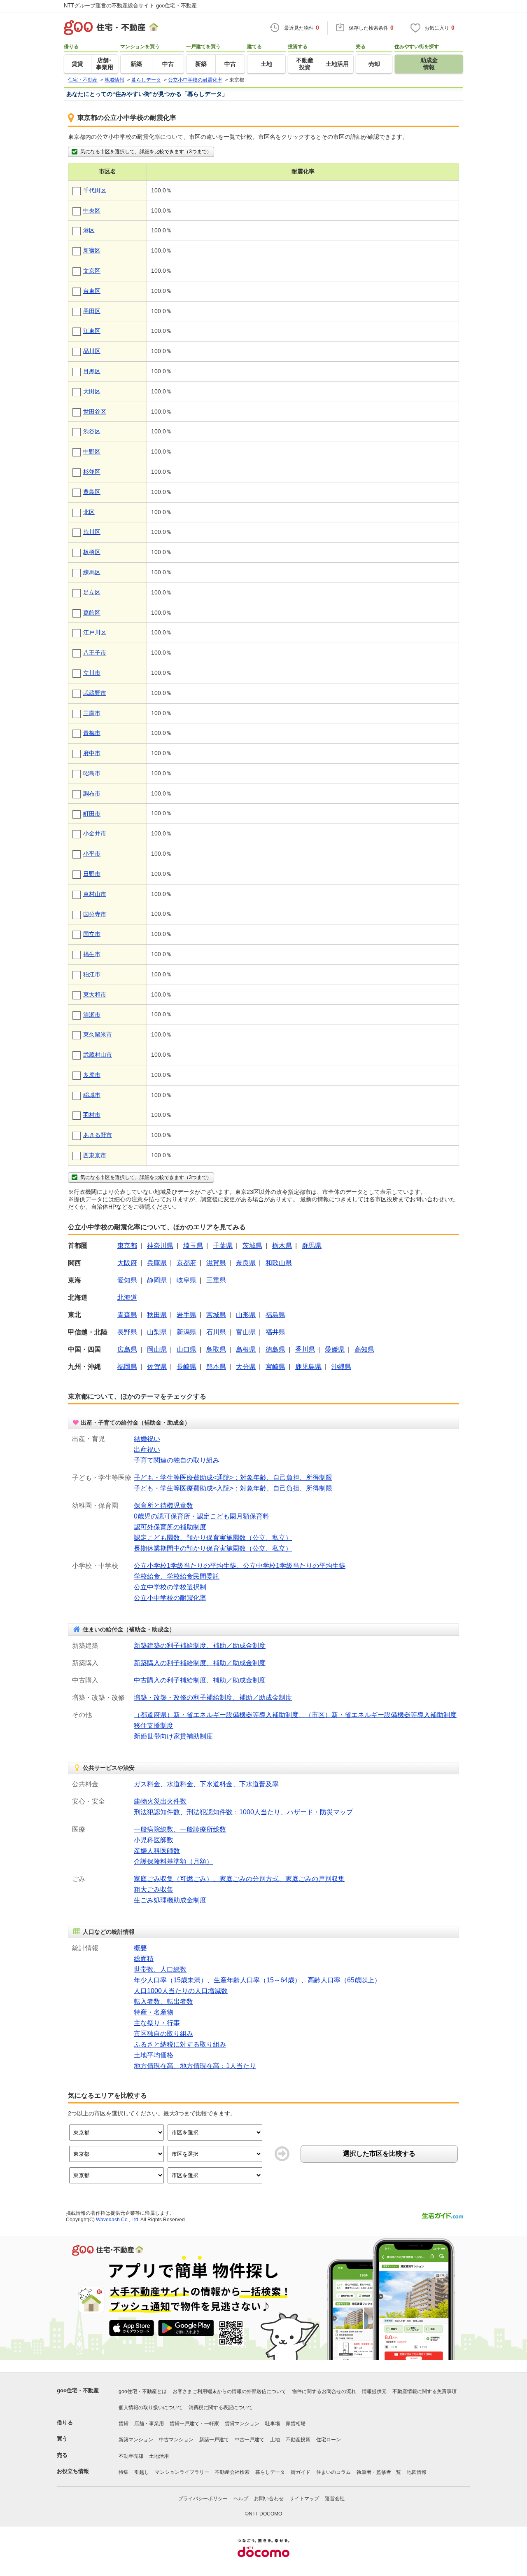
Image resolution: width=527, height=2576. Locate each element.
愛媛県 (335, 1349)
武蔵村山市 (98, 1055)
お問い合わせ (269, 2499)
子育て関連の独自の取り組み (177, 1460)
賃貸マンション (242, 2424)
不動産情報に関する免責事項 (424, 2391)
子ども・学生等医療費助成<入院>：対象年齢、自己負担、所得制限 (233, 1488)
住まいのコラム (333, 2472)
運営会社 (335, 2499)
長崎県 (187, 1367)
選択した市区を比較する (379, 2154)
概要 (140, 1948)
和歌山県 (279, 1263)
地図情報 (417, 2472)
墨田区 (92, 311)
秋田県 (157, 1315)
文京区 (92, 271)
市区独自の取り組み (163, 2034)
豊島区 (92, 492)
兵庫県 (157, 1263)
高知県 (364, 1349)
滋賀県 (216, 1263)
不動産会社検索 (232, 2472)
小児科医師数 (154, 1840)
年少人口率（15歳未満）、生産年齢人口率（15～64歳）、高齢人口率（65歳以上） (257, 1980)
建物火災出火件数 (160, 1801)
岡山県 (157, 1349)
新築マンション (136, 2440)
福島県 (275, 1315)
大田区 (92, 391)
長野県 (127, 1332)
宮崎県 (275, 1367)
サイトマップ (304, 2499)
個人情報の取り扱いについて (151, 2408)
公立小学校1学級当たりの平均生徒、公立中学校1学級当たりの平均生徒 (240, 1566)
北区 (89, 512)
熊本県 (216, 1367)
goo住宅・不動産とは (143, 2391)
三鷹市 (92, 713)
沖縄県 (341, 1367)
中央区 (92, 211)
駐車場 (273, 2424)
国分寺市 (95, 914)
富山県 (246, 1332)
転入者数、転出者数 (163, 2002)
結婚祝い (147, 1439)
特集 (124, 2472)
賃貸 (124, 2424)
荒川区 (92, 532)
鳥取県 (216, 1349)
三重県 (216, 1280)
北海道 (127, 1297)
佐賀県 (157, 1367)
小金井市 (95, 833)
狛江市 (92, 974)
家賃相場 (296, 2424)
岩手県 (187, 1315)
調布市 (92, 793)
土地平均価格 (154, 2055)
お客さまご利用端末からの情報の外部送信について (229, 2391)
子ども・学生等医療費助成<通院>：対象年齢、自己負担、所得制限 (233, 1478)
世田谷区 (95, 412)
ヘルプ (241, 2499)
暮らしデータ (270, 2472)
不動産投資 (298, 2440)
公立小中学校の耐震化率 (170, 1598)
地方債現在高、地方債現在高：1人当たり (195, 2066)
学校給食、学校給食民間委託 (177, 1576)
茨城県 (252, 1246)
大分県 (246, 1367)
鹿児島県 (308, 1367)
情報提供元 (374, 2391)
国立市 (92, 934)
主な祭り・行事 (157, 2023)
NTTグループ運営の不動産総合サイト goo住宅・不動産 (130, 6)
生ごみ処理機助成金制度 (170, 1900)
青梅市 (92, 733)
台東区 (92, 291)
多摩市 (92, 1075)
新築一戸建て (214, 2440)
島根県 (246, 1349)
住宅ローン (329, 2440)
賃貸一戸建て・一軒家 (194, 2424)
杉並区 (92, 472)
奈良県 (246, 1263)
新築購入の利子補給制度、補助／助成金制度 (200, 1663)
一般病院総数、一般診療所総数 (180, 1829)
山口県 (187, 1349)
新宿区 (92, 250)
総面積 (144, 1959)
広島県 (127, 1349)
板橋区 (92, 552)
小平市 (92, 854)
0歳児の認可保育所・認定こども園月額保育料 (202, 1516)
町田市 (92, 814)
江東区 (92, 331)
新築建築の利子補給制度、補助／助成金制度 (200, 1646)
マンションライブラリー (182, 2472)
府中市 (92, 753)
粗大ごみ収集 (154, 1889)
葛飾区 (92, 613)
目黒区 (92, 371)
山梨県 (157, 1332)
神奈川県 (160, 1246)
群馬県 (312, 1246)
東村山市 (95, 894)
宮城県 (216, 1315)
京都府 (187, 1263)
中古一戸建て (250, 2440)
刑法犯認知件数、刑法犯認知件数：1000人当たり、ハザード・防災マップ (243, 1812)
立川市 (92, 673)
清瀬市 (92, 1015)
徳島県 (275, 1349)
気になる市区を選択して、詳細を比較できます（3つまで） (146, 152)
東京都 (127, 1246)
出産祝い (147, 1449)
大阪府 (127, 1263)
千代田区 (95, 190)
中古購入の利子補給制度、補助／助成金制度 (200, 1680)
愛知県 (127, 1280)
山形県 (246, 1315)
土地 (275, 2440)
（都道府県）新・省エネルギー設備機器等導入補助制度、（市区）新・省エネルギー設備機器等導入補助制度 (295, 1715)
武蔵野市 (95, 693)
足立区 (92, 592)
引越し (142, 2472)
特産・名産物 (154, 2012)
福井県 (275, 1332)
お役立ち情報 (73, 2471)
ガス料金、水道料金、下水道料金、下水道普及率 (206, 1784)
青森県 (127, 1315)
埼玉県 (193, 1246)
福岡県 (127, 1367)
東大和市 (95, 994)
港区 (89, 230)
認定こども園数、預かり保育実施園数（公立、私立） (213, 1538)
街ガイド (301, 2472)
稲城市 (92, 1095)
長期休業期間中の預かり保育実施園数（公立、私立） (213, 1548)
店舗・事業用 (149, 2424)
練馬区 (92, 572)
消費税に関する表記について (221, 2408)
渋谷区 (92, 431)
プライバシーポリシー (203, 2499)
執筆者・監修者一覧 (379, 2472)
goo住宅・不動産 (78, 2390)
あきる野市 (98, 1135)
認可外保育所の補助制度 (170, 1527)
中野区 (92, 452)
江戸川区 (95, 632)
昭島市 (92, 773)
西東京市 (95, 1155)
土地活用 (159, 2456)
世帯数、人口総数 (160, 1969)
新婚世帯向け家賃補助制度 (173, 1736)
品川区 (92, 351)
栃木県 (282, 1246)
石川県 (216, 1332)
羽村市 (92, 1115)
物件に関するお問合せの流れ (324, 2391)
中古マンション (176, 2440)
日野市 (92, 874)
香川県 (305, 1349)
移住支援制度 (154, 1726)
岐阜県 (187, 1280)
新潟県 (187, 1332)
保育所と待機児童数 (163, 1506)
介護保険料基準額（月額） (173, 1861)
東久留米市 (98, 1034)
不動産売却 (131, 2456)
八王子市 (95, 653)
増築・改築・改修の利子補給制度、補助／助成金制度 (213, 1697)
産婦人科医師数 (157, 1851)
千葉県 (223, 1246)
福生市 (92, 954)
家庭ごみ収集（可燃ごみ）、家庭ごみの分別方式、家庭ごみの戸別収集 (239, 1879)
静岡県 (157, 1280)
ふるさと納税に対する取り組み (180, 2044)
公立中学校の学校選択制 (170, 1587)
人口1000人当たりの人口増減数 (181, 1991)
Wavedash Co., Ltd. (118, 2220)
